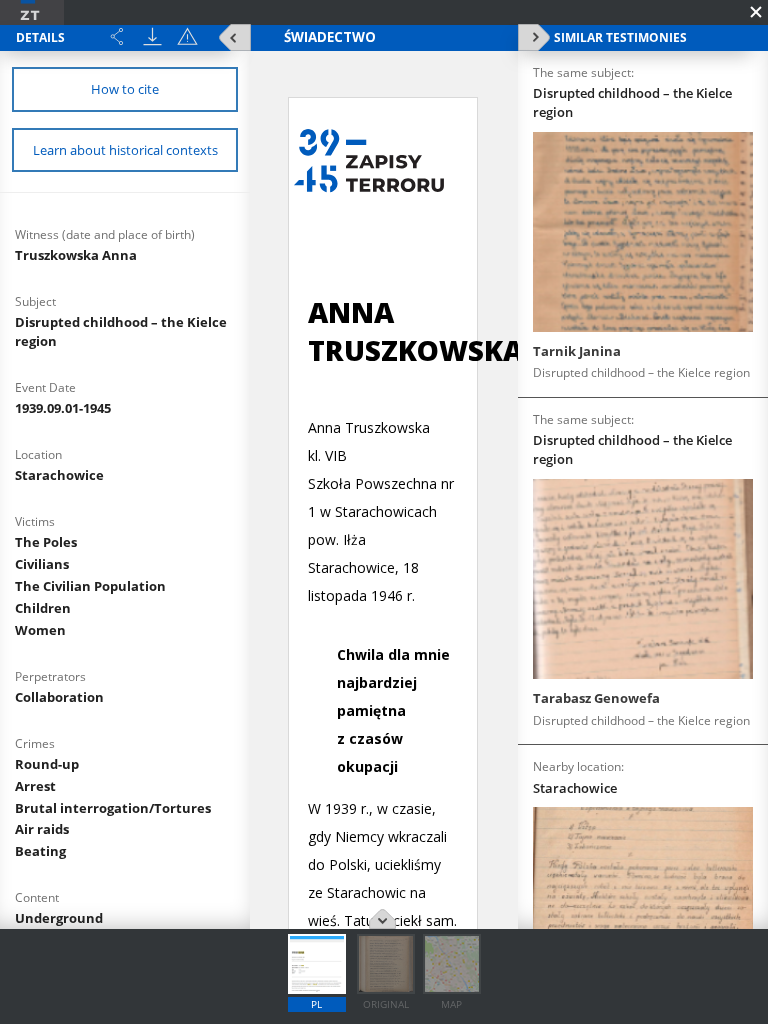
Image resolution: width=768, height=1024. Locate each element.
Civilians (42, 564)
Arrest (35, 786)
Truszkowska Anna (76, 255)
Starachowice (59, 475)
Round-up (47, 764)
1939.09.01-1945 (63, 408)
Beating (40, 851)
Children (43, 608)
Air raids (42, 829)
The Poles (46, 542)
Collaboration (59, 697)
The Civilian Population (90, 586)
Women (40, 630)
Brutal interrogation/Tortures (113, 808)
